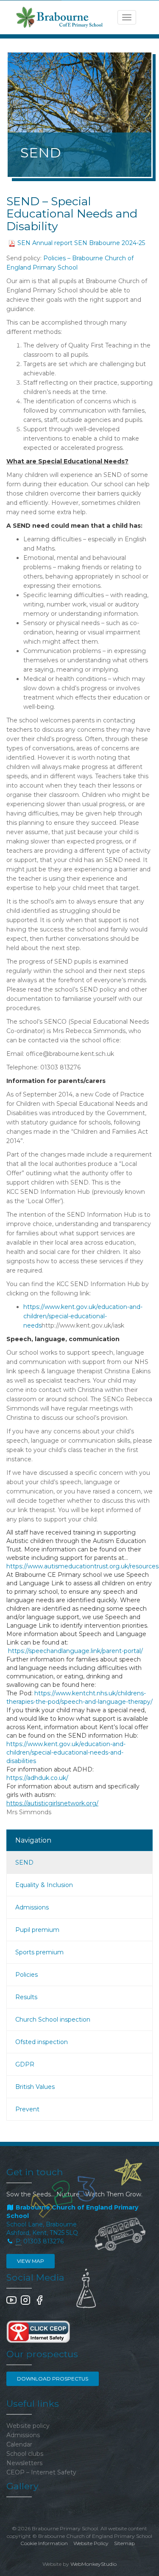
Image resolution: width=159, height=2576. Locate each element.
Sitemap (124, 2543)
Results (26, 1997)
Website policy (28, 2426)
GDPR (25, 2064)
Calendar (19, 2444)
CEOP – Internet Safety (41, 2472)
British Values (35, 2087)
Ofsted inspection (42, 2042)
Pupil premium (37, 1930)
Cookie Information (44, 2543)
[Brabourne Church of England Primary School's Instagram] (25, 2303)
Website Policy (91, 2543)
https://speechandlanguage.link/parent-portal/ (75, 1651)
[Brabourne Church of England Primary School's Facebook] (39, 2303)
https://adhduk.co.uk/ (37, 1778)
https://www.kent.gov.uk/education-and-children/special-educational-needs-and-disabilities (66, 1752)
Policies (26, 1975)
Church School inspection (53, 2019)
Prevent (27, 2109)
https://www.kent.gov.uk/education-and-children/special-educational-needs (83, 1316)
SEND (24, 1862)
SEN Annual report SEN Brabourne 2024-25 (81, 243)
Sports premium (39, 1952)
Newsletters (24, 2463)
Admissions (32, 1907)
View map (31, 2261)
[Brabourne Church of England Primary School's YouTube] (11, 2303)
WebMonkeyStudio (93, 2564)
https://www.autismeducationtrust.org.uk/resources (82, 1566)
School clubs (25, 2454)
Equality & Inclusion (44, 1885)
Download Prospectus (53, 2379)
